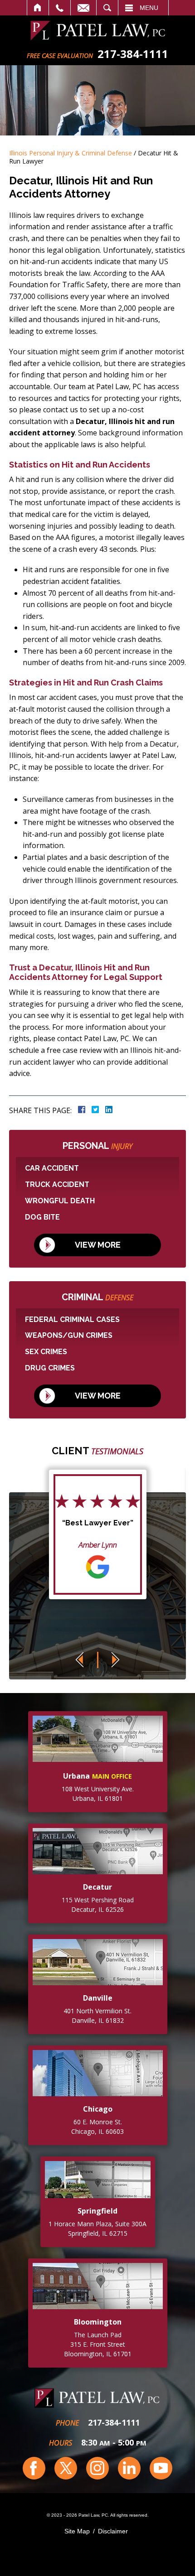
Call (60, 8)
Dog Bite (42, 1217)
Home (38, 8)
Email (83, 8)
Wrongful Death (60, 1201)
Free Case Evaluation (60, 56)
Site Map (77, 2531)
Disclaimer (113, 2531)
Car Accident (52, 1168)
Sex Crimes (46, 1352)
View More (98, 1245)
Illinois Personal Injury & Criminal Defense (71, 153)
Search (107, 8)
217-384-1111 (114, 2422)
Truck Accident (57, 1184)
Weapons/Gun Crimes (69, 1335)
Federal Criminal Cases (72, 1319)
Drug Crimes (50, 1368)
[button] (79, 1660)
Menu (149, 8)
